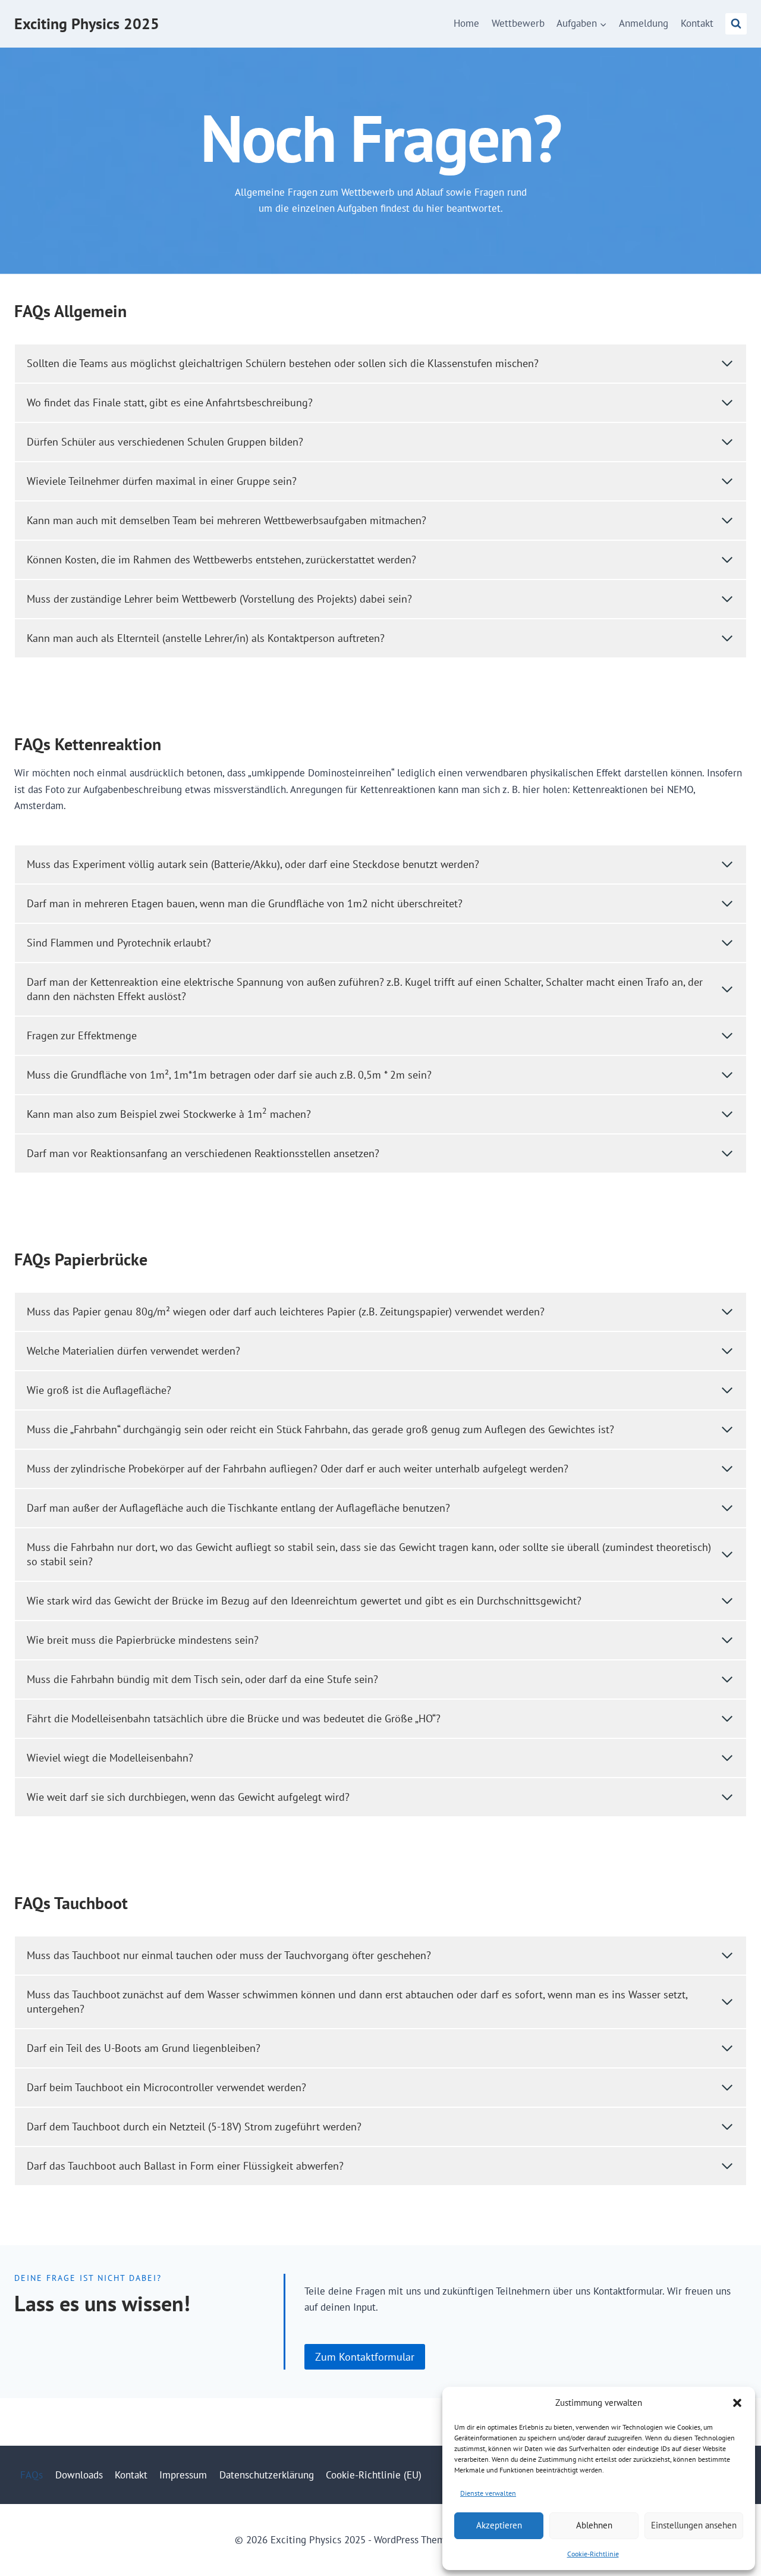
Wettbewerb (518, 23)
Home (466, 23)
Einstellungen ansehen (694, 2525)
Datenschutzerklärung (267, 2475)
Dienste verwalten (488, 2493)
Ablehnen (594, 2525)
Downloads (79, 2475)
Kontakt (697, 23)
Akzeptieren (499, 2525)
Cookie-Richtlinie (593, 2554)
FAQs (32, 2475)
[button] (737, 2403)
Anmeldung (644, 23)
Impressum (183, 2475)
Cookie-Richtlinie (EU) (374, 2475)
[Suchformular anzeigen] (736, 24)
